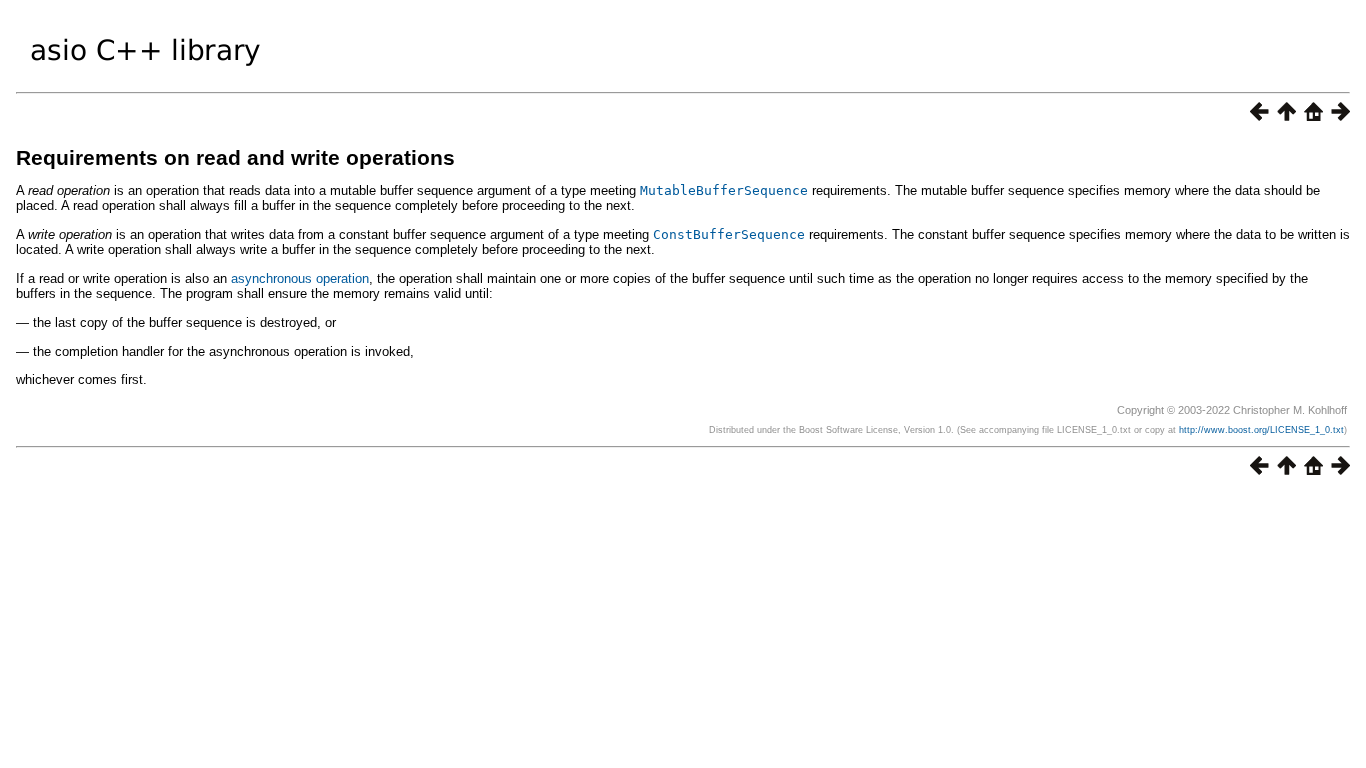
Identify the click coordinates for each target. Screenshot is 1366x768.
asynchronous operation (300, 278)
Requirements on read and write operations (235, 157)
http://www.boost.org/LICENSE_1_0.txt (1261, 430)
